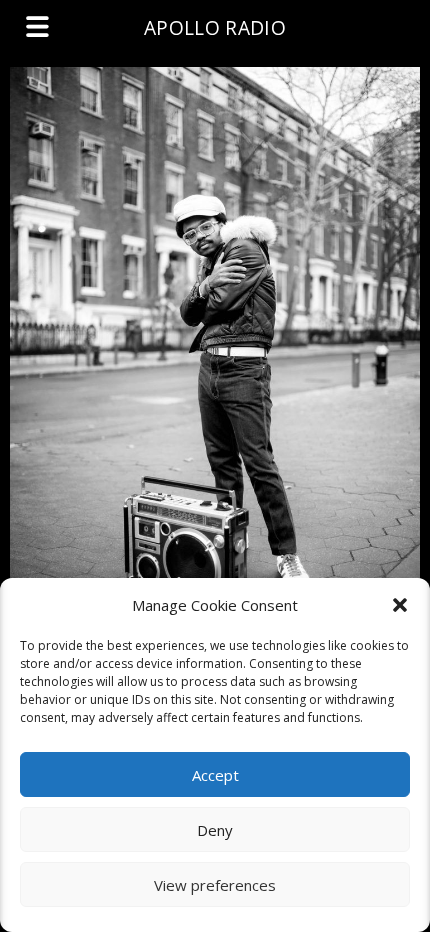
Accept (215, 775)
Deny (215, 830)
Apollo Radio (215, 27)
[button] (400, 605)
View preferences (215, 885)
